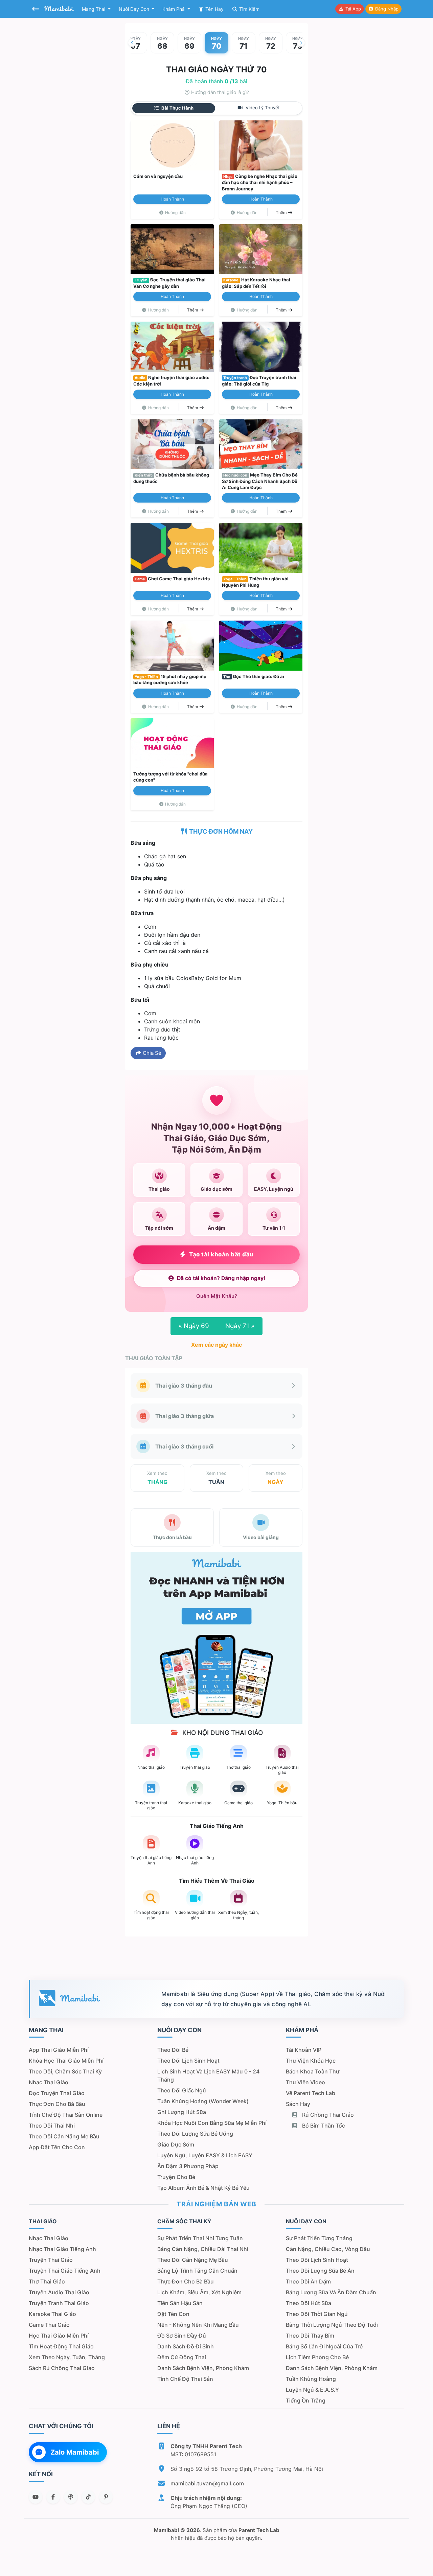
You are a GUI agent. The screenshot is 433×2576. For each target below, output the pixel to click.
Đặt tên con (173, 2314)
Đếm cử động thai (182, 2357)
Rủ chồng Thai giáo (327, 2115)
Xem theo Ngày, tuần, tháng (67, 2357)
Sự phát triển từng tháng (319, 2238)
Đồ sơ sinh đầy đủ (182, 2336)
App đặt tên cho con (57, 2147)
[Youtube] (36, 2497)
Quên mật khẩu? (217, 1296)
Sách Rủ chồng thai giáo (62, 2368)
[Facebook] (53, 2497)
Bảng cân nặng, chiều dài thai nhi (203, 2249)
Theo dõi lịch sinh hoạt (188, 2061)
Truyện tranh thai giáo (59, 2303)
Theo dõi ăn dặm (308, 2281)
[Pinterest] (106, 2497)
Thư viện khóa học (311, 2061)
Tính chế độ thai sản (185, 2379)
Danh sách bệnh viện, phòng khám (203, 2368)
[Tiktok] (88, 2497)
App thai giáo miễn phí (59, 2050)
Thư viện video (305, 2082)
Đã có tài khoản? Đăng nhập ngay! (221, 1278)
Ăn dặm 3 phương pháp (188, 2166)
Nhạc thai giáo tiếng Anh (62, 2249)
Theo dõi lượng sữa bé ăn (320, 2271)
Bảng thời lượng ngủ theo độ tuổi (332, 2325)
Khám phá (174, 9)
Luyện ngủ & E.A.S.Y (312, 2390)
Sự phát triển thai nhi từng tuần (200, 2238)
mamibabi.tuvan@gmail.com (207, 2483)
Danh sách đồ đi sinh (186, 2346)
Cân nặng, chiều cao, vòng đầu (328, 2249)
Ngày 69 (194, 1326)
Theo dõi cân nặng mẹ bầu (64, 2136)
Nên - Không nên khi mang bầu (198, 2325)
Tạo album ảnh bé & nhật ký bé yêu (203, 2188)
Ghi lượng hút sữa (182, 2112)
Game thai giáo (49, 2325)
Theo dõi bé (173, 2050)
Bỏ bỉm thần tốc (323, 2126)
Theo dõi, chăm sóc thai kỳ (65, 2071)
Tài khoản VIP (304, 2050)
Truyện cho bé (176, 2177)
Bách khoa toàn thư (313, 2071)
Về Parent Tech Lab (311, 2093)
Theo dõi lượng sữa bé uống (195, 2134)
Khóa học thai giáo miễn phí (66, 2061)
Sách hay (298, 2104)
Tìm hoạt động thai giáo (61, 2346)
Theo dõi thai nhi (52, 2126)
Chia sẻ (151, 1053)
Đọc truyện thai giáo (57, 2093)
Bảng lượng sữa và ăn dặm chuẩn (331, 2292)
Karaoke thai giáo (52, 2314)
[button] (132, 43)
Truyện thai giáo (51, 2260)
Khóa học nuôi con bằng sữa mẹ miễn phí (212, 2123)
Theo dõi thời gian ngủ (317, 2314)
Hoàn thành (172, 199)
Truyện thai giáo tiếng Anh (65, 2271)
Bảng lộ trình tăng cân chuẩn (197, 2271)
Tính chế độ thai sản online (66, 2115)
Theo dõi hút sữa (309, 2303)
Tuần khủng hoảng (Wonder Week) (203, 2101)
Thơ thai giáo (47, 2281)
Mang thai (94, 9)
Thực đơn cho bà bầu (57, 2104)
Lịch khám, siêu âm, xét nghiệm (199, 2292)
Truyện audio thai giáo (59, 2292)
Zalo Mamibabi (75, 2452)
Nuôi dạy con (135, 9)
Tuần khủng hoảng (311, 2379)
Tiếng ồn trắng (306, 2400)
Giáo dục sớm (176, 2144)
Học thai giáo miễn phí (59, 2336)
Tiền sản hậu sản (180, 2303)
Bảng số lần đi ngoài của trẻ (324, 2346)
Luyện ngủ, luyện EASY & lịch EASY (205, 2155)
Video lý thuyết (262, 108)
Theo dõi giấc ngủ (182, 2090)
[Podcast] (71, 2497)
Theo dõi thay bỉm (310, 2336)
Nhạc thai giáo (49, 2082)
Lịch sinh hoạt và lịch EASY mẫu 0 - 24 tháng (208, 2075)
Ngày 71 (240, 1326)
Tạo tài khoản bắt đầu (221, 1254)
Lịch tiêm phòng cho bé (317, 2357)
